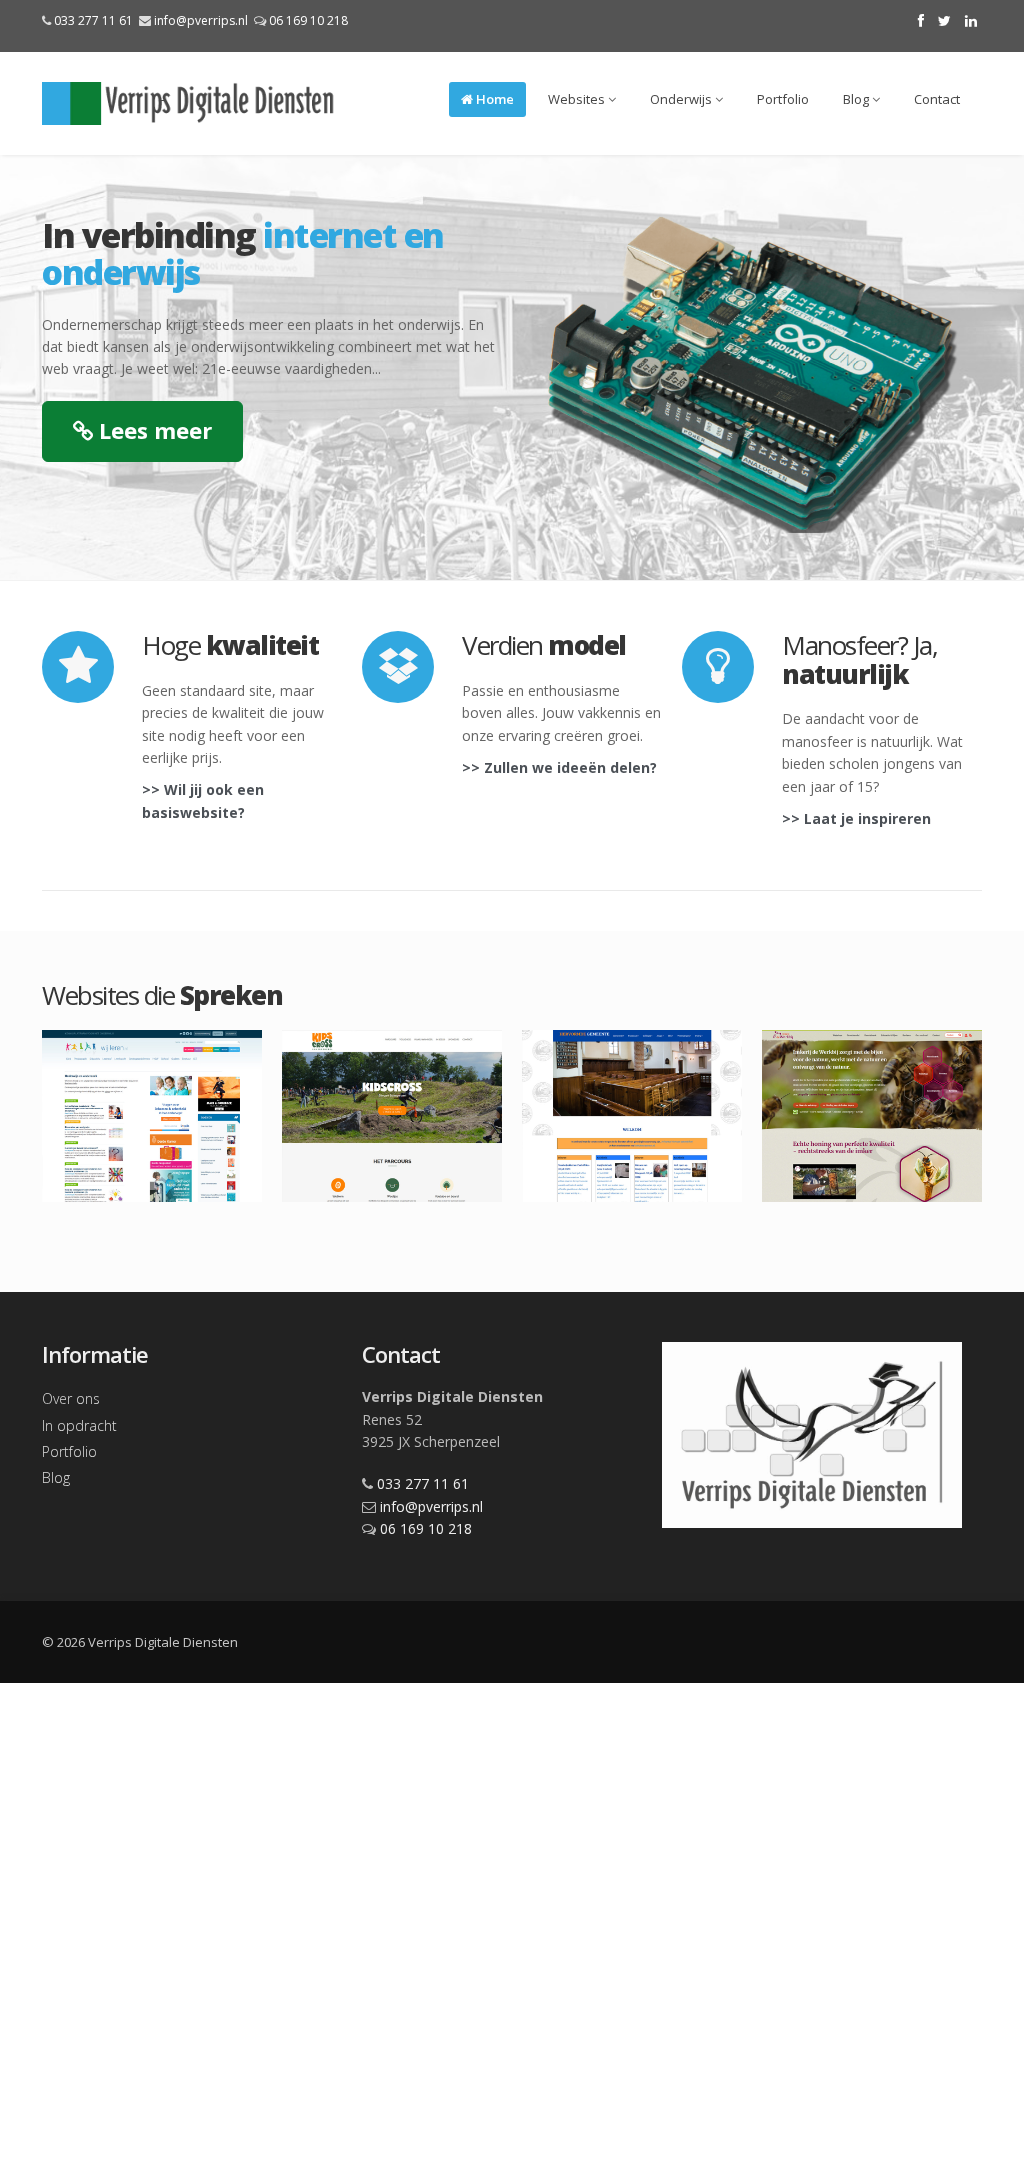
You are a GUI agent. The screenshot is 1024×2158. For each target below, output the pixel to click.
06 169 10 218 (308, 20)
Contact (937, 99)
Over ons (71, 1398)
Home (493, 99)
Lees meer (152, 430)
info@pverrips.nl (201, 20)
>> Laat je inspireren (856, 818)
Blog (857, 99)
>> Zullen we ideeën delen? (559, 767)
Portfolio (783, 99)
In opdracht (79, 1425)
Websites (578, 99)
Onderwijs (682, 99)
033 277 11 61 (93, 20)
